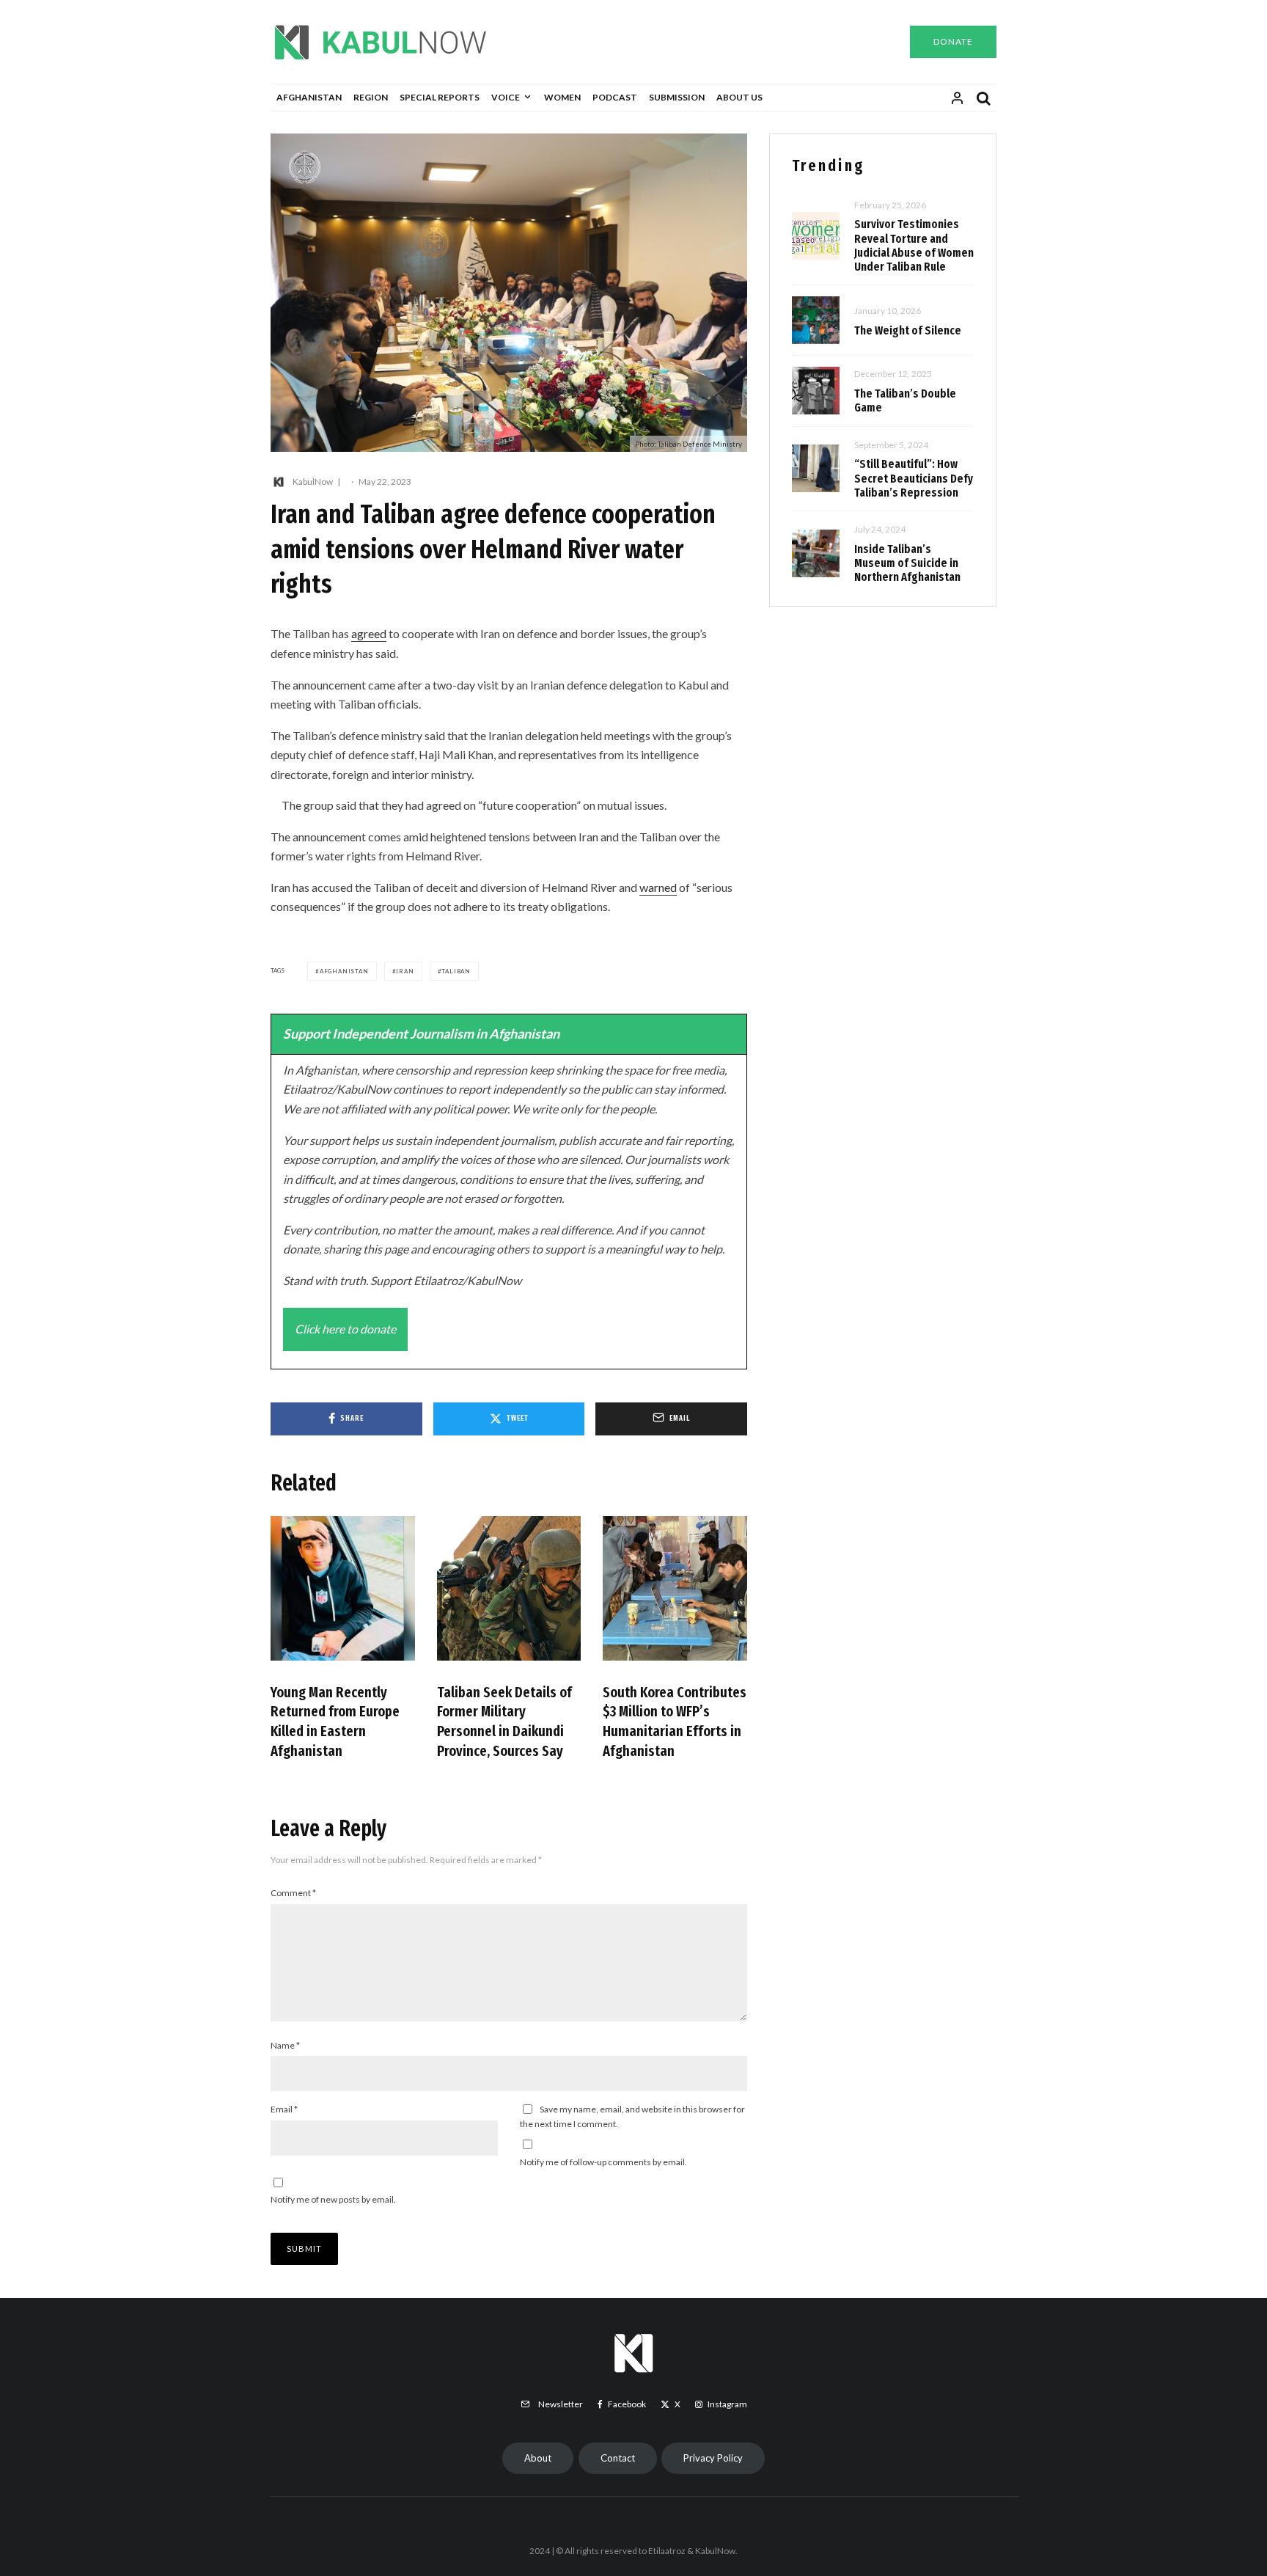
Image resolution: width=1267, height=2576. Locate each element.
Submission (677, 97)
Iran (405, 971)
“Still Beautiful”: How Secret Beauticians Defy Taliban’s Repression (914, 478)
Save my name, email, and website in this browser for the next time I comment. (632, 2116)
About (538, 2458)
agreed (369, 633)
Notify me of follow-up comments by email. (603, 2162)
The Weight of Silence (908, 330)
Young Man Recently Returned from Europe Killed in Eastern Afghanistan (335, 1721)
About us (739, 97)
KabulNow (313, 482)
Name (285, 2045)
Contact (618, 2458)
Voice (506, 97)
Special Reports (440, 97)
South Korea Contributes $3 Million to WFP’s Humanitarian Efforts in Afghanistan (675, 1721)
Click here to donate (345, 1329)
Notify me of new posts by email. (333, 2199)
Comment (293, 1893)
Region (371, 97)
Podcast (615, 97)
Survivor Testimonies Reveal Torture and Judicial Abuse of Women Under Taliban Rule (914, 245)
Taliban (456, 971)
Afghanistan (309, 97)
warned (658, 887)
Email (284, 2109)
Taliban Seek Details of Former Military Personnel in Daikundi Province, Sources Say (504, 1721)
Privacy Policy (713, 2458)
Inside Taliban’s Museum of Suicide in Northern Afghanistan (907, 563)
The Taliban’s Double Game (905, 400)
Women (562, 97)
